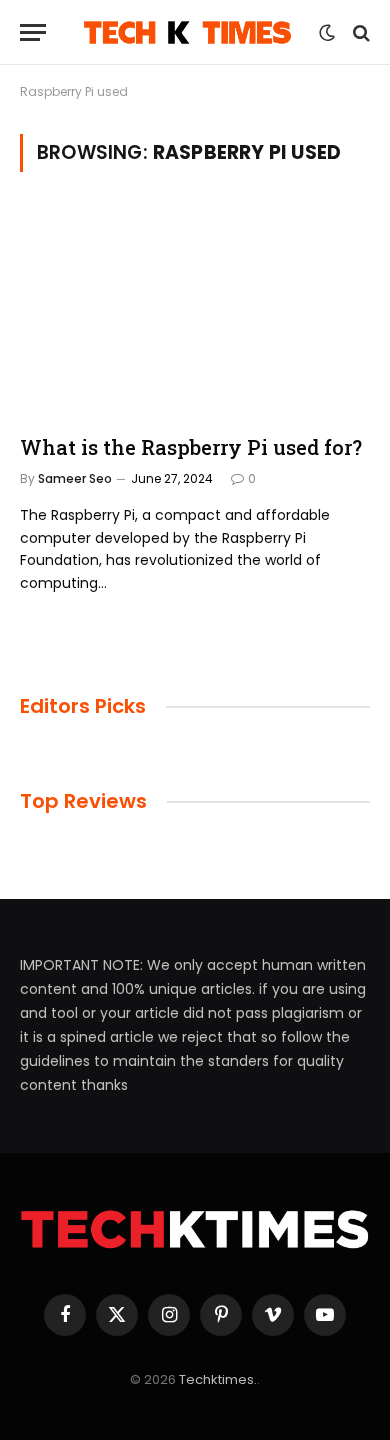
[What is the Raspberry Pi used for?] (195, 310)
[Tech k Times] (187, 32)
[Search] (359, 32)
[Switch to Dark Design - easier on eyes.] (327, 33)
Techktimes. (218, 1379)
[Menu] (33, 32)
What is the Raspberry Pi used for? (191, 447)
